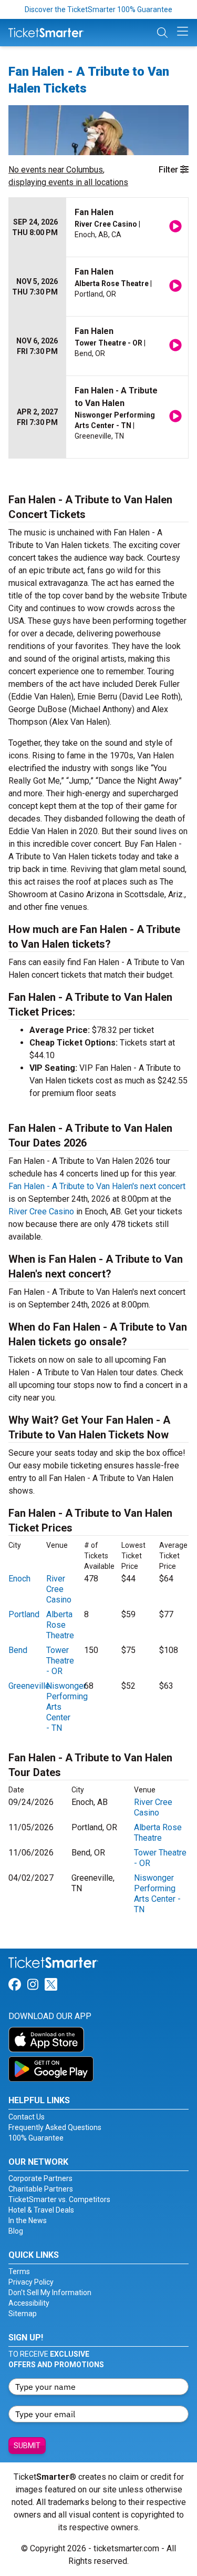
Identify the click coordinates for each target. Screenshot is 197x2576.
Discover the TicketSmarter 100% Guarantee (98, 9)
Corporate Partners (40, 2178)
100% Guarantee (36, 2138)
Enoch (19, 1579)
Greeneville (29, 1686)
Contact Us (27, 2117)
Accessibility (29, 2303)
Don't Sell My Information (50, 2293)
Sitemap (23, 2314)
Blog (16, 2231)
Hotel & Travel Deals (41, 2210)
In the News (28, 2220)
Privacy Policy (31, 2282)
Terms (19, 2271)
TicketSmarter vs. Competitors (59, 2199)
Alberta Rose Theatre (60, 1625)
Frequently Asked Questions (55, 2127)
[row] (98, 227)
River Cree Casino (41, 1211)
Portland (24, 1614)
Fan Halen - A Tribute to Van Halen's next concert (97, 1186)
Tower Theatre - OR (60, 1661)
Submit (27, 2446)
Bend (18, 1650)
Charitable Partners (41, 2189)
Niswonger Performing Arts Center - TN (157, 1894)
